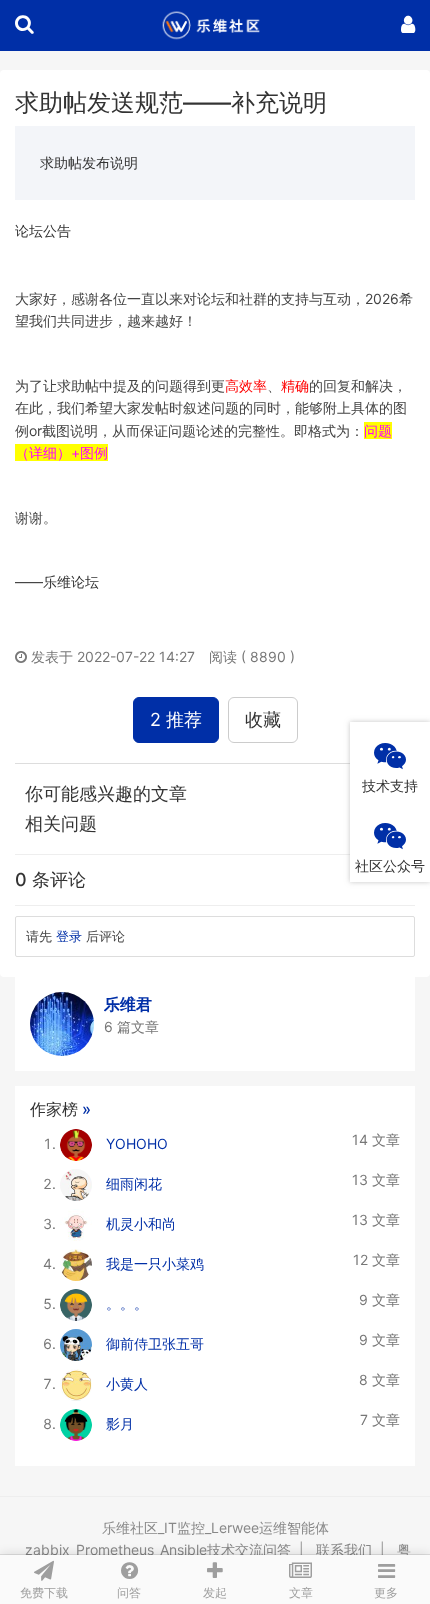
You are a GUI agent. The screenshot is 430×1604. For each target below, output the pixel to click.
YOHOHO (137, 1143)
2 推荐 (176, 719)
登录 (69, 936)
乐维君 (128, 1004)
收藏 (263, 719)
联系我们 (344, 1549)
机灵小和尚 (141, 1223)
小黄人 (127, 1383)
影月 (120, 1423)
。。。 (127, 1303)
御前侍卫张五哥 (155, 1343)
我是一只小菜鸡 (155, 1263)
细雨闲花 (134, 1183)
